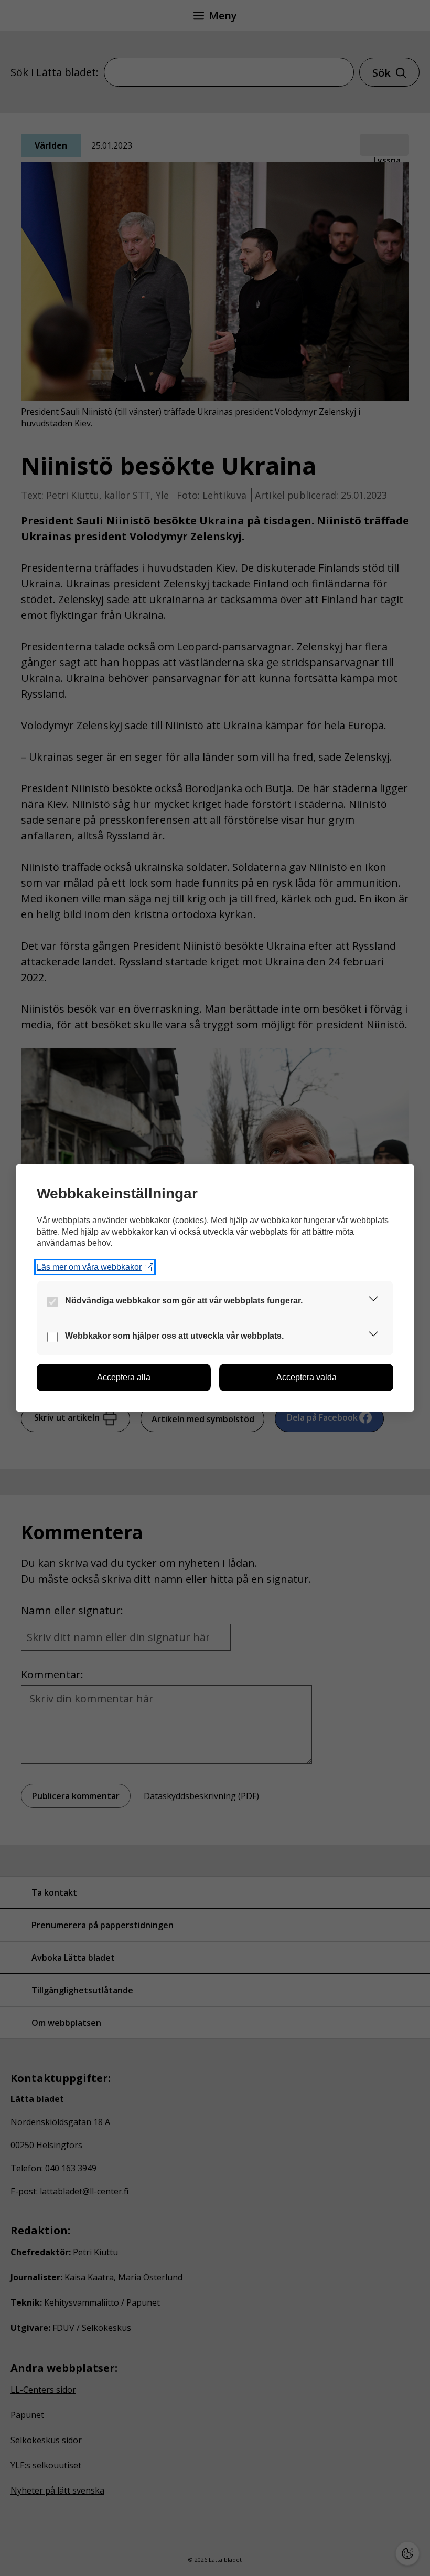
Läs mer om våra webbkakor (89, 1267)
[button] (373, 1301)
